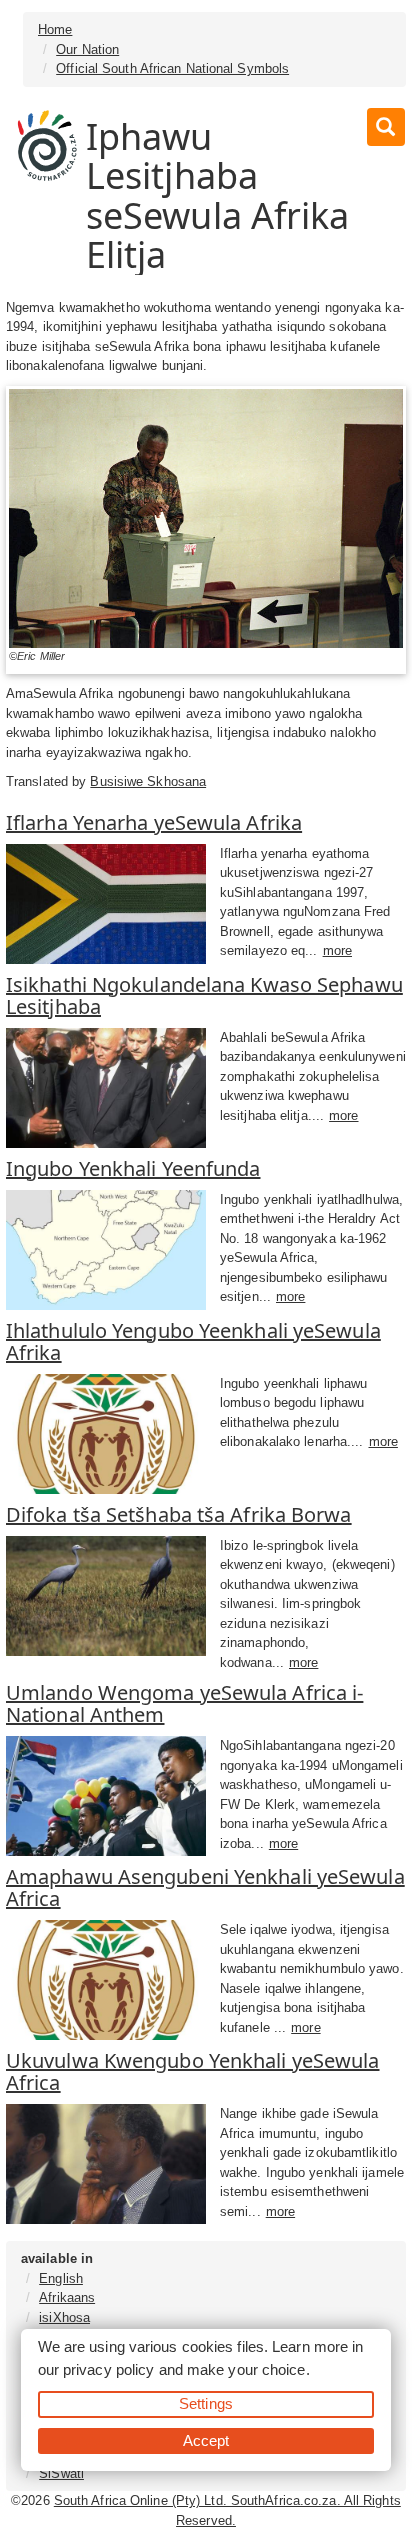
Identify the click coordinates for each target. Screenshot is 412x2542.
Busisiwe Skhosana (148, 781)
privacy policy (108, 2369)
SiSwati (61, 2473)
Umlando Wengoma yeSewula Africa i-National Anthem (184, 1703)
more (337, 950)
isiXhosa (64, 2317)
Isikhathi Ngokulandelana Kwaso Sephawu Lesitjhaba (204, 995)
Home (55, 29)
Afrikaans (67, 2297)
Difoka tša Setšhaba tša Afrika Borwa (179, 1514)
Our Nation (87, 49)
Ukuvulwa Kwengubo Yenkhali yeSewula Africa (193, 2071)
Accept (206, 2440)
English (61, 2278)
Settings (206, 2403)
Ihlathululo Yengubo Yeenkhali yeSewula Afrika (193, 1341)
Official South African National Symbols (172, 68)
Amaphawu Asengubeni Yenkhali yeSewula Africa (205, 1887)
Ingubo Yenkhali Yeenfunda (133, 1168)
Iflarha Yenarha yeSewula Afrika (154, 822)
